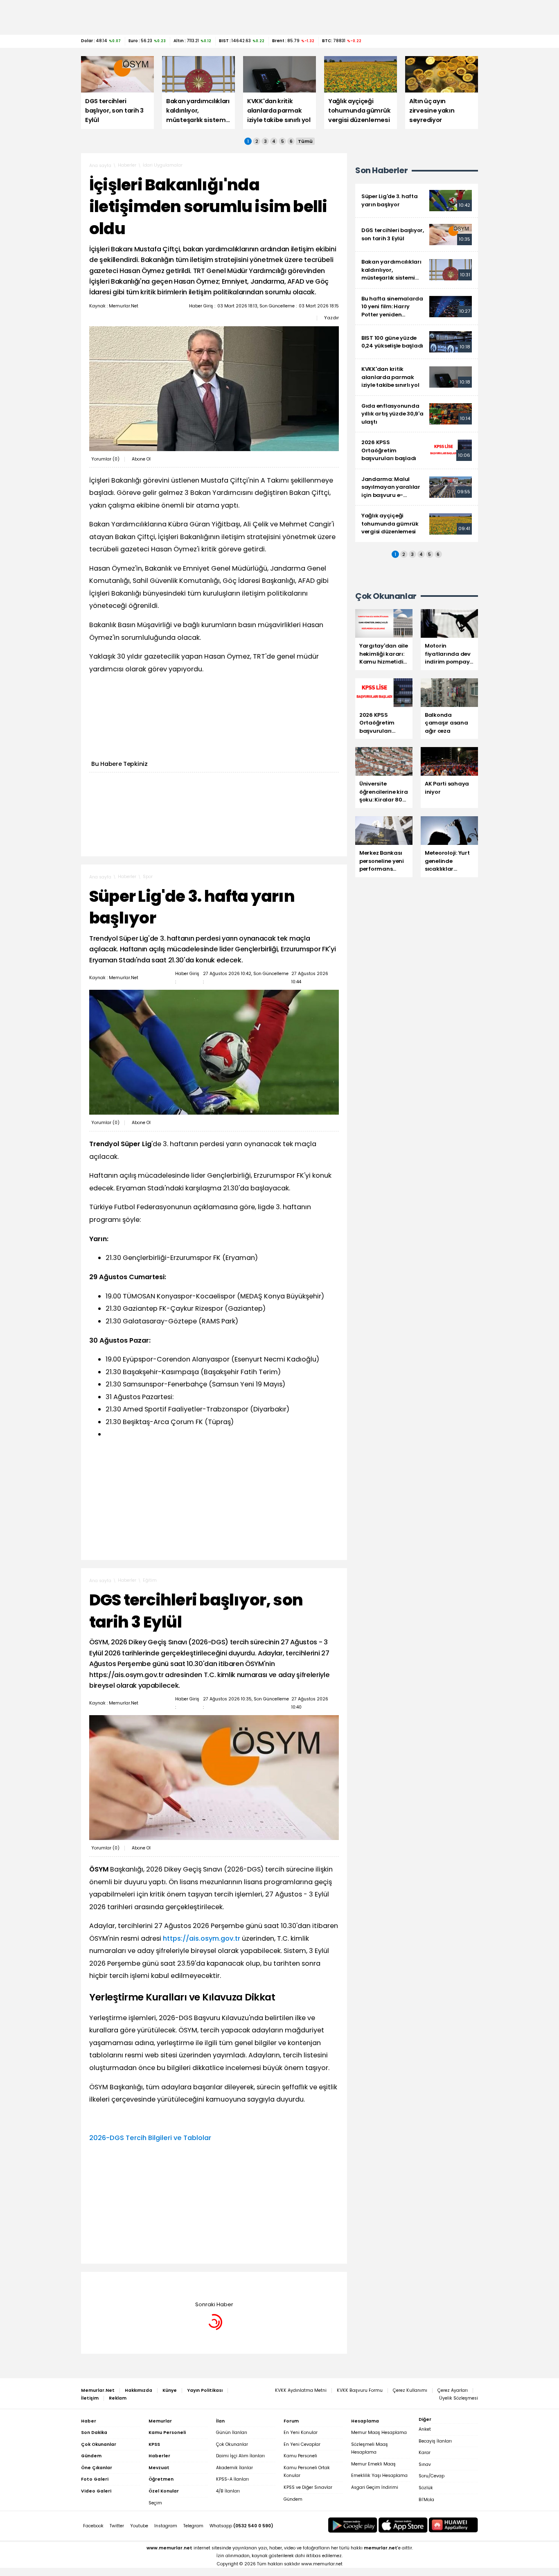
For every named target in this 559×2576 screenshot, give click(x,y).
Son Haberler (381, 170)
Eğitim (150, 1580)
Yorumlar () (105, 459)
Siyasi (149, 2284)
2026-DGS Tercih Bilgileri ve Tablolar (150, 2138)
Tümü (305, 141)
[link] (417, 201)
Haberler (127, 165)
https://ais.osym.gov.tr (202, 1938)
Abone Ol (141, 459)
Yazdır (331, 318)
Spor (148, 877)
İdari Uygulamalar (163, 165)
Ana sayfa (100, 166)
